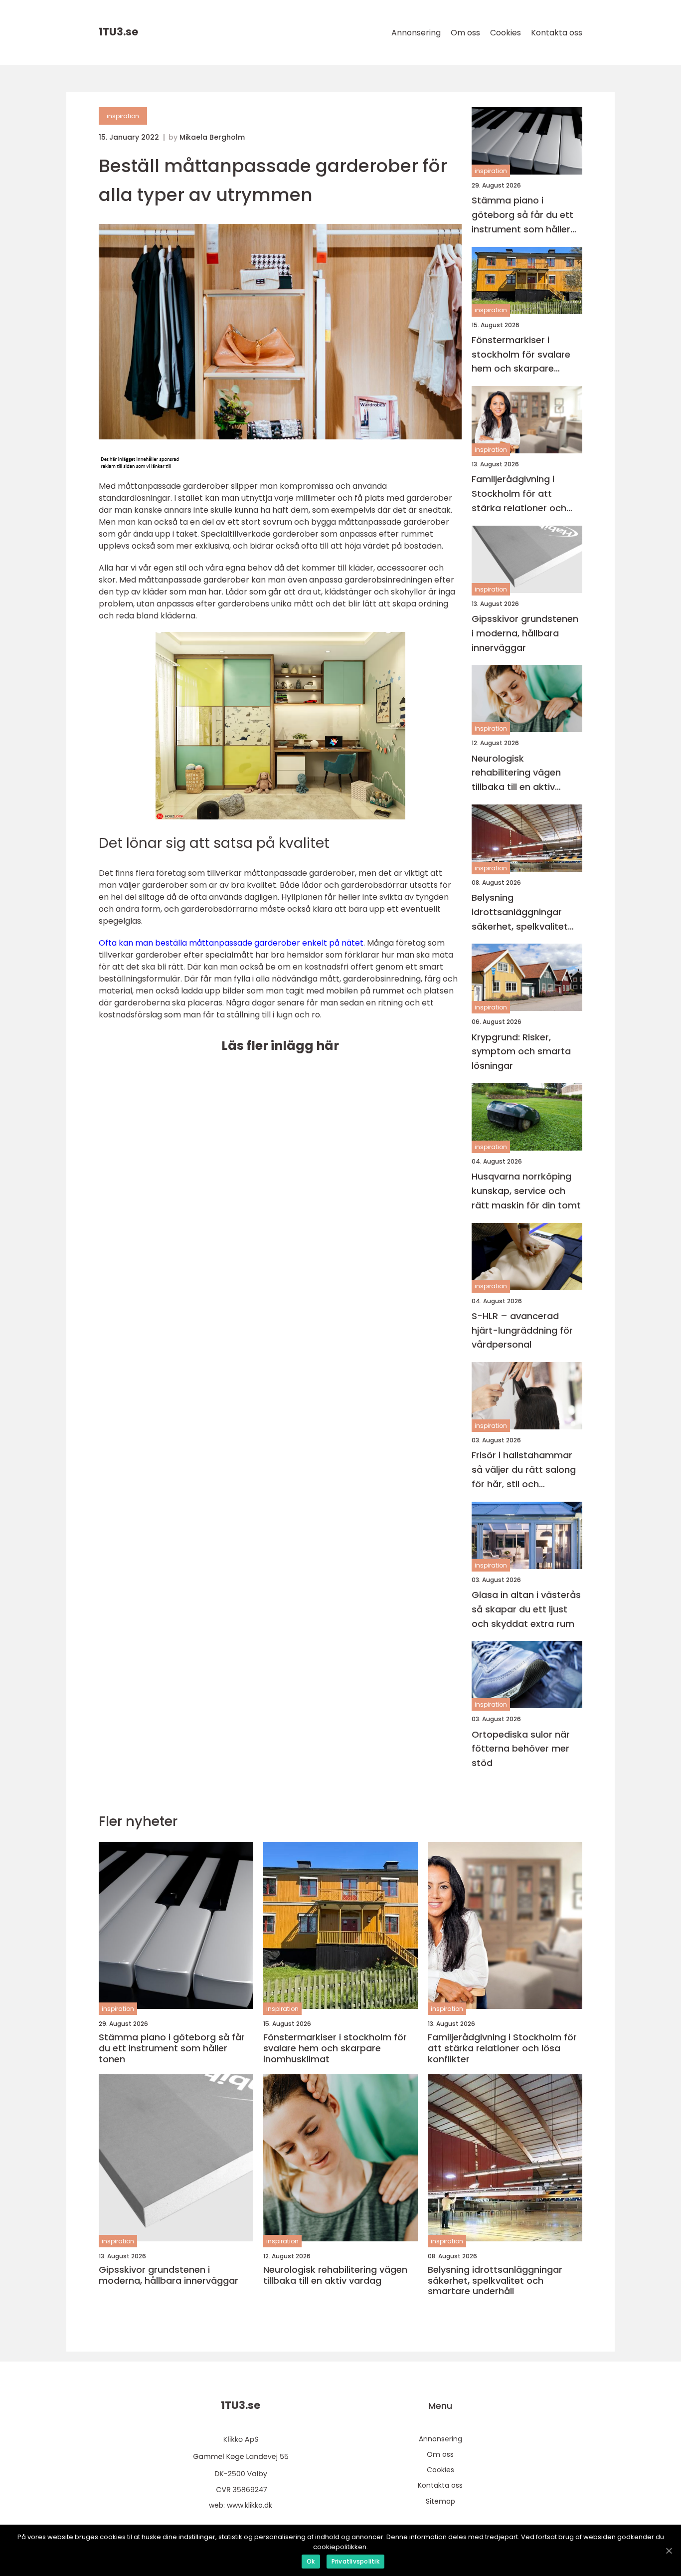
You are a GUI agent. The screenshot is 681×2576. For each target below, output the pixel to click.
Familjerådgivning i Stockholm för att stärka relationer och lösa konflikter (519, 494)
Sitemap (440, 2501)
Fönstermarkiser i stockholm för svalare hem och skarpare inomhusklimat (521, 355)
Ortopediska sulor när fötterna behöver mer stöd (521, 1749)
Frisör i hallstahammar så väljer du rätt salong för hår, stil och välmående (524, 1470)
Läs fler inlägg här (280, 1046)
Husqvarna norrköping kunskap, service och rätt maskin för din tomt (526, 1191)
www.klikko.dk (250, 2505)
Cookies (506, 33)
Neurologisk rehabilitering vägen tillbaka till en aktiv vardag (516, 773)
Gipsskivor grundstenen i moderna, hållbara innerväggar (525, 633)
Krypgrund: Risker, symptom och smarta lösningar (521, 1052)
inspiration (123, 116)
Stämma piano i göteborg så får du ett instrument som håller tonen (522, 215)
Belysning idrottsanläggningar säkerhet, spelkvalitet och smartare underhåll (524, 912)
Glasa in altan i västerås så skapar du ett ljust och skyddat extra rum (526, 1609)
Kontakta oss (557, 33)
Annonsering (416, 33)
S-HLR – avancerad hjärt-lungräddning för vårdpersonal (522, 1330)
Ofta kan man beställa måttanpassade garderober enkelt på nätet (231, 943)
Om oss (465, 33)
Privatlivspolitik (355, 2561)
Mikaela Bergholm (212, 137)
